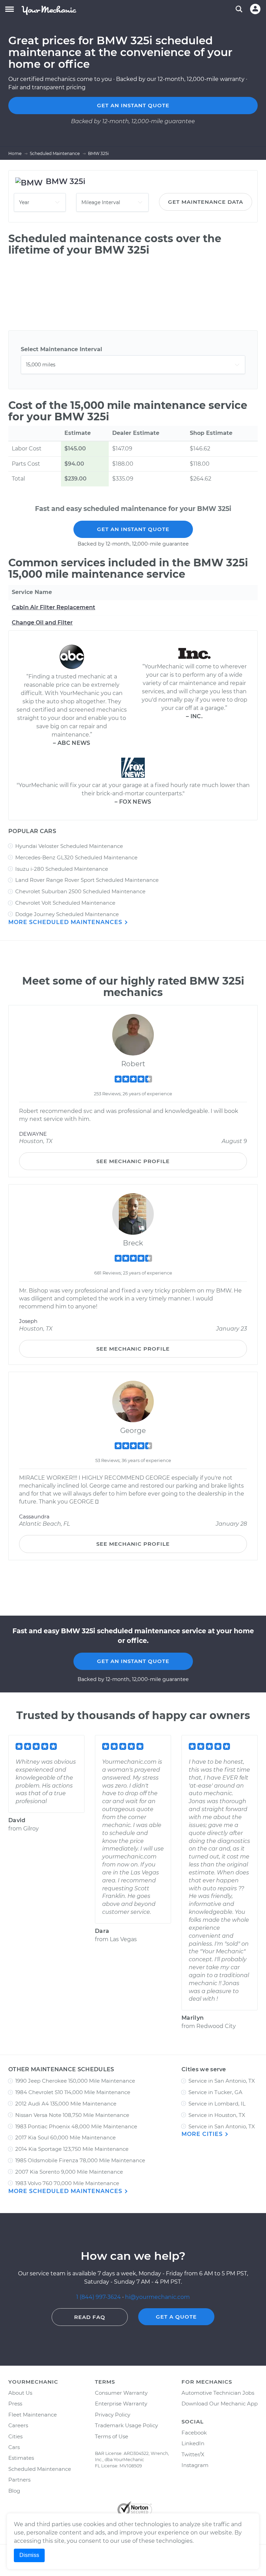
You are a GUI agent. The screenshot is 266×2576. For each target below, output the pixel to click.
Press (15, 2404)
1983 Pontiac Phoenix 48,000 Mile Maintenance (76, 2126)
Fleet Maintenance (33, 2415)
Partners (19, 2480)
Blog (14, 2491)
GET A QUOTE (176, 2317)
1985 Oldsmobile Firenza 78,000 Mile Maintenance (80, 2160)
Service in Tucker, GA (215, 2092)
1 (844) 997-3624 (99, 2297)
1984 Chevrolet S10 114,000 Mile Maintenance (73, 2092)
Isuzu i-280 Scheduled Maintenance (62, 869)
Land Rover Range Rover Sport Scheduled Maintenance (87, 880)
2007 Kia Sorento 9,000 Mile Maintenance (69, 2172)
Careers (18, 2425)
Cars (14, 2447)
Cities (15, 2436)
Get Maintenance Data (206, 202)
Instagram (195, 2465)
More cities (203, 2134)
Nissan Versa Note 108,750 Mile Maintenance (72, 2115)
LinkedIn (193, 2443)
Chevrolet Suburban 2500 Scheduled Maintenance (80, 891)
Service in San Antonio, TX (222, 2081)
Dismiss (29, 2555)
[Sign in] (255, 9)
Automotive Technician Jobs (218, 2393)
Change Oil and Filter (42, 623)
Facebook (194, 2433)
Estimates (21, 2458)
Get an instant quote (133, 105)
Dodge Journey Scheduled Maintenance (67, 914)
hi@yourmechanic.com (157, 2297)
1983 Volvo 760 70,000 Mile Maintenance (67, 2183)
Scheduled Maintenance (40, 2469)
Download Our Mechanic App (220, 2404)
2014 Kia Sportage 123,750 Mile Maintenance (72, 2149)
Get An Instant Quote (133, 529)
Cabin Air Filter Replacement (54, 607)
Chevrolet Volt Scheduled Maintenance (65, 903)
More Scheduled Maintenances (66, 922)
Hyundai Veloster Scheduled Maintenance (69, 846)
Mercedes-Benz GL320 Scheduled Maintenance (76, 857)
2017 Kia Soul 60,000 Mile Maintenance (65, 2137)
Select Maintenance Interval (61, 349)
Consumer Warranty (121, 2393)
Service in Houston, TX (217, 2115)
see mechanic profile (133, 1161)
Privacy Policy (113, 2415)
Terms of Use (112, 2436)
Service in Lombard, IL (217, 2104)
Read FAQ (90, 2317)
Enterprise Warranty (121, 2404)
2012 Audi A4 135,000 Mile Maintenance (66, 2104)
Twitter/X (193, 2454)
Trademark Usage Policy (126, 2425)
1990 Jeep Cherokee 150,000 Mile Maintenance (75, 2081)
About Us (20, 2393)
